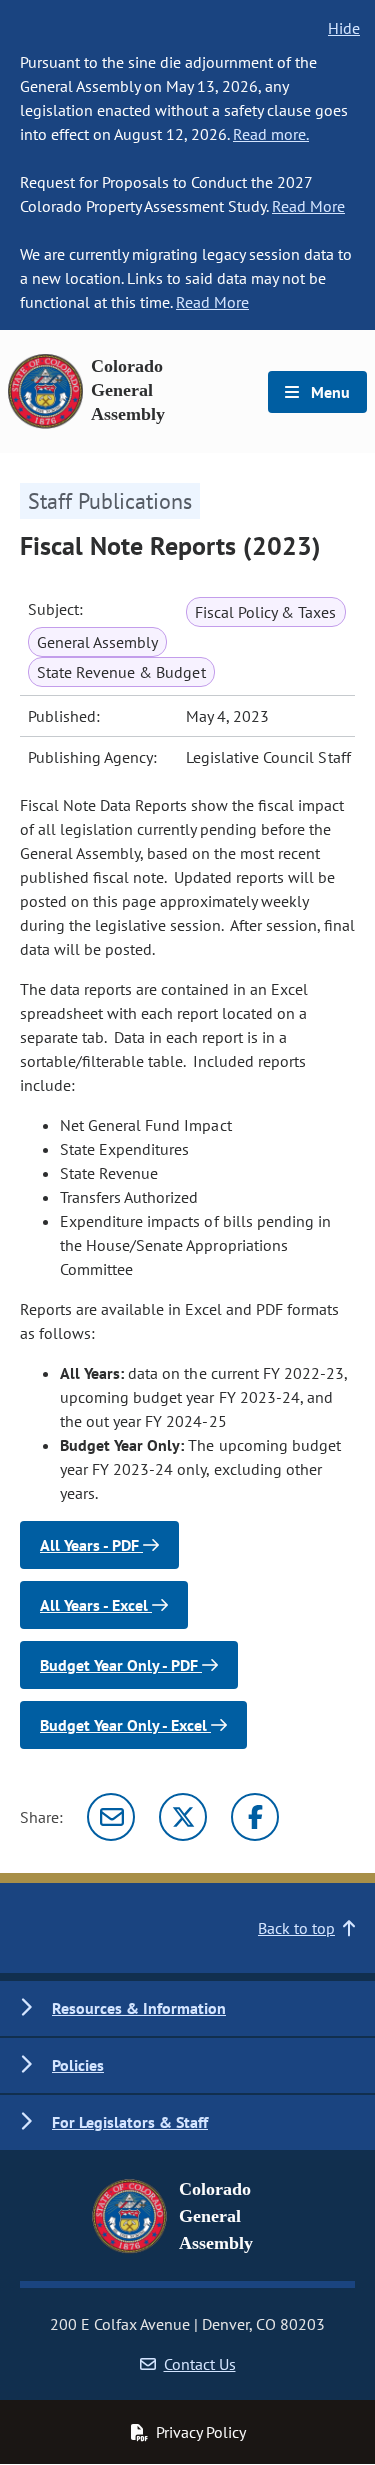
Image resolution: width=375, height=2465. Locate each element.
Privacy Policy (201, 2432)
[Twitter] (183, 1817)
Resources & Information (139, 2008)
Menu (328, 392)
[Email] (111, 1817)
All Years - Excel (96, 1605)
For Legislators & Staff (130, 2122)
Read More (308, 206)
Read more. (271, 134)
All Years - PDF (91, 1545)
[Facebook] (255, 1817)
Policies (78, 2065)
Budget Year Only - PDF (121, 1665)
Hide (344, 28)
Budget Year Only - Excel (125, 1725)
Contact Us (200, 2364)
